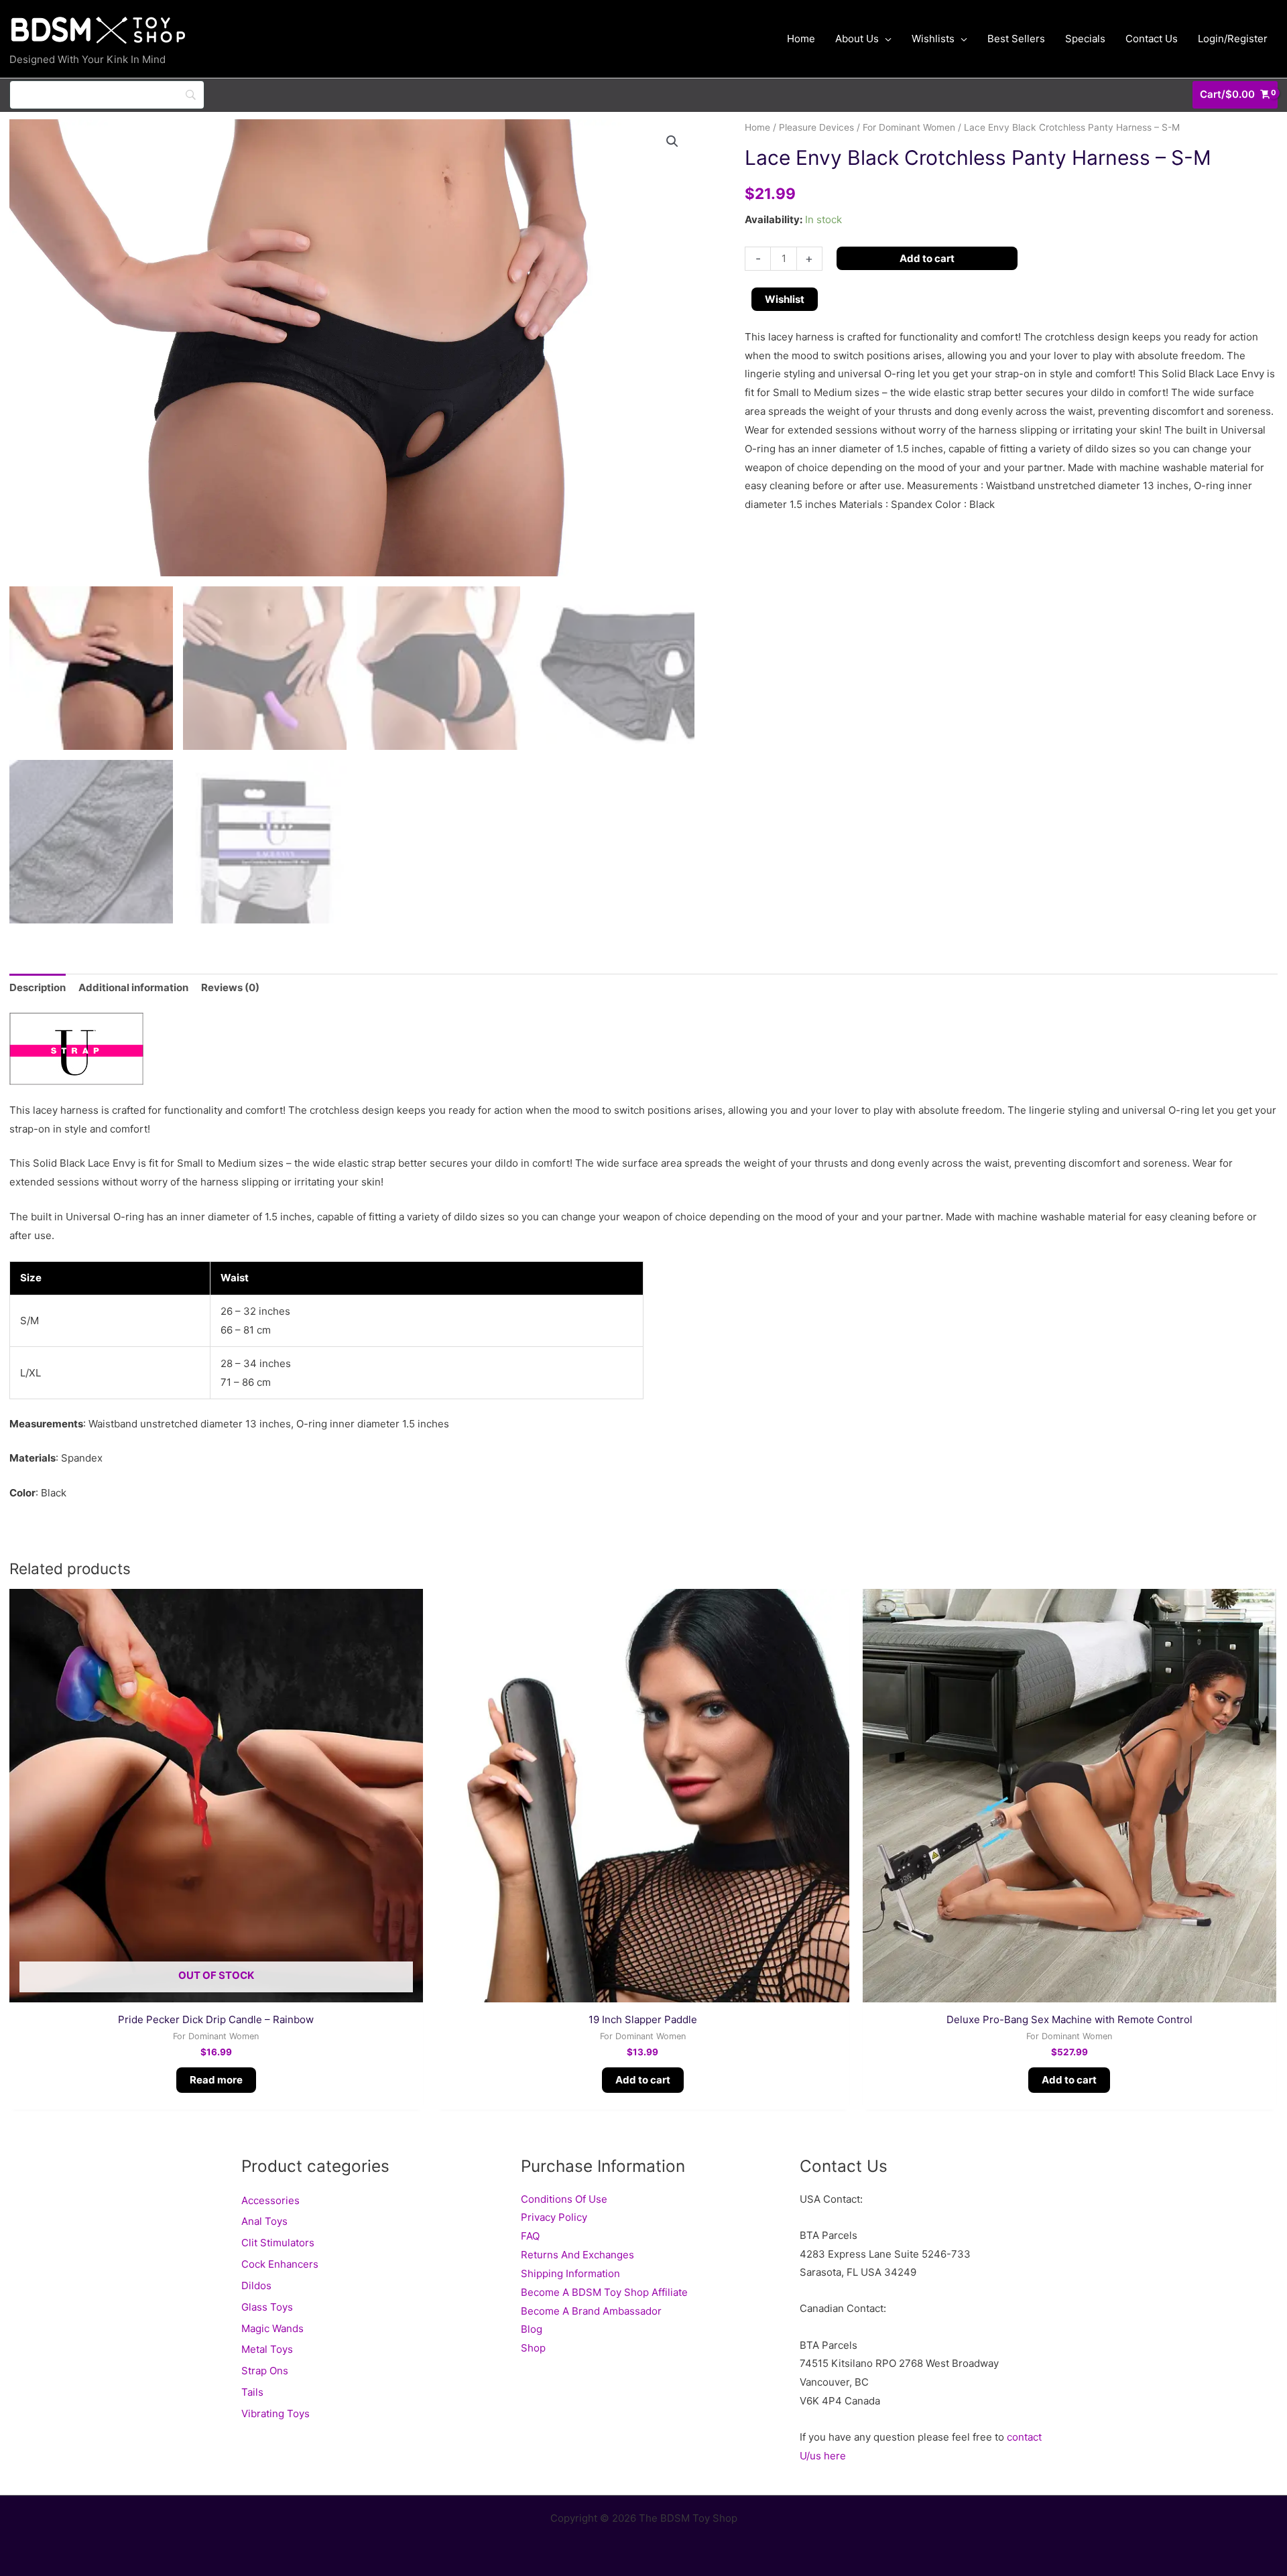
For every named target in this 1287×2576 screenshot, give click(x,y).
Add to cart (927, 258)
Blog (532, 2329)
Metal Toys (267, 2349)
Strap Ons (265, 2371)
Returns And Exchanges (577, 2255)
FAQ (530, 2236)
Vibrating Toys (275, 2413)
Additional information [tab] (133, 987)
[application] (885, 39)
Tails (252, 2392)
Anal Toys (264, 2221)
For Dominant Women (909, 127)
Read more (216, 2080)
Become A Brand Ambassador (591, 2311)
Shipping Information (570, 2273)
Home (757, 127)
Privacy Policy (554, 2217)
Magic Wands (272, 2328)
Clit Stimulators (278, 2243)
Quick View (216, 1991)
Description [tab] (38, 987)
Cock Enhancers (280, 2264)
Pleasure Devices (816, 127)
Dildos (256, 2285)
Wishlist (785, 299)
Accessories (270, 2200)
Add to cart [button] (643, 2080)
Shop (533, 2348)
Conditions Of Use (564, 2199)
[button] (672, 141)
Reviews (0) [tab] (230, 987)
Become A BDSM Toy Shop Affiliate (604, 2292)
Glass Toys (267, 2307)
